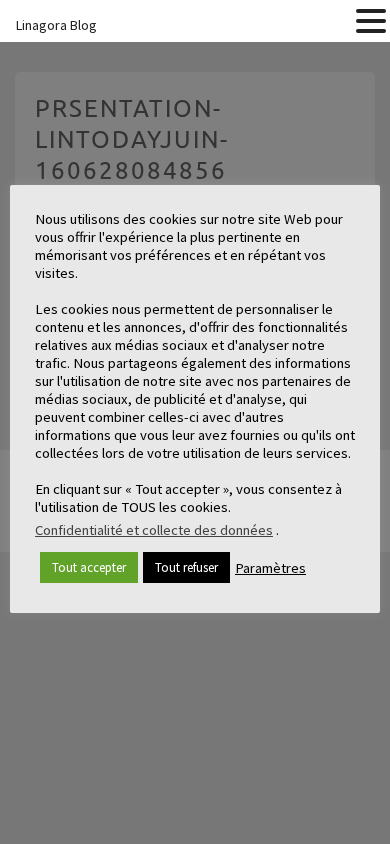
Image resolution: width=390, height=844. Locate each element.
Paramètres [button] (270, 568)
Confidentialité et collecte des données (154, 530)
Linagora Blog (56, 25)
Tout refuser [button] (186, 567)
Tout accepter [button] (89, 567)
